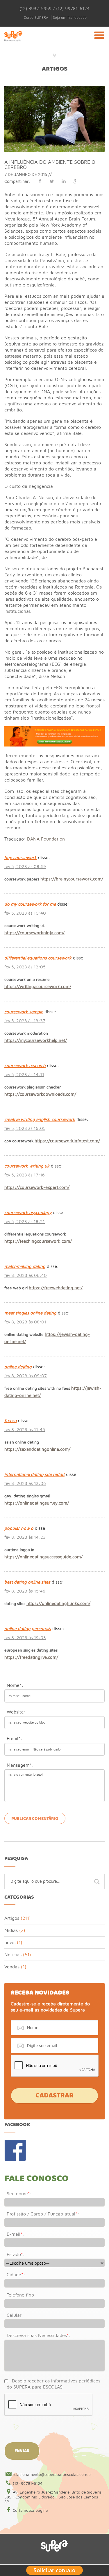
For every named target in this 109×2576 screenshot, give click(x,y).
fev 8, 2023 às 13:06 (25, 1483)
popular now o (19, 1528)
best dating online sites (27, 1582)
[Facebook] (40, 181)
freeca (10, 1421)
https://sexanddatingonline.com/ (37, 1449)
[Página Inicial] (13, 43)
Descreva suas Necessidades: (39, 2335)
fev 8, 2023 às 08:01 (25, 1322)
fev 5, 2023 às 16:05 (25, 1128)
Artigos (55, 69)
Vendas (12, 1967)
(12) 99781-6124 (28, 2483)
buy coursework (20, 857)
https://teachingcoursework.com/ (38, 1241)
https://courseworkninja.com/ (34, 933)
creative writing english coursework (40, 1119)
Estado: (16, 2254)
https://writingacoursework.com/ (38, 987)
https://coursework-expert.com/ (37, 1187)
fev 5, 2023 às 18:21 (25, 1221)
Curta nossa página (30, 2510)
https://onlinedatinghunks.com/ (58, 1603)
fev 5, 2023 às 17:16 (25, 1175)
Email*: (14, 1738)
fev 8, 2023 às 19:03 (25, 1638)
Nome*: (15, 1685)
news (10, 1942)
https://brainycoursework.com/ (72, 879)
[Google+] (76, 181)
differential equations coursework (38, 958)
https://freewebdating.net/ (56, 1288)
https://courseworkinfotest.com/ (67, 1141)
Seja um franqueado (70, 18)
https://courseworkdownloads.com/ (40, 1094)
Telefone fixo (20, 2295)
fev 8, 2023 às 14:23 (25, 1537)
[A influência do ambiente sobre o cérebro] (54, 88)
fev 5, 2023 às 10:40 (25, 913)
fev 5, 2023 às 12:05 (25, 967)
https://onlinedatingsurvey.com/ (37, 1503)
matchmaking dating (25, 1266)
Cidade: (16, 2275)
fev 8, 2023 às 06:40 (26, 1275)
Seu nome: (19, 2193)
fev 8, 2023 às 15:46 (25, 1591)
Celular (14, 2315)
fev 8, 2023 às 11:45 (25, 1429)
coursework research (25, 1065)
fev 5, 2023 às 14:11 (24, 1074)
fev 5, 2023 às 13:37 (25, 1021)
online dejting (18, 1367)
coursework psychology (28, 1212)
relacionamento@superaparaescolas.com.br (52, 2474)
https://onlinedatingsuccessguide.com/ (43, 1557)
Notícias (13, 1954)
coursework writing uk (27, 1166)
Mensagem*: (20, 1765)
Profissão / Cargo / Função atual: (43, 2214)
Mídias (11, 1930)
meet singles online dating (30, 1313)
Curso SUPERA (36, 18)
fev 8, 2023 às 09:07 (26, 1376)
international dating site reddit (34, 1474)
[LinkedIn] (64, 181)
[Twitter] (52, 181)
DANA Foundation (46, 839)
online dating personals (28, 1629)
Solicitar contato (54, 2570)
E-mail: (15, 2234)
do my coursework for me (30, 904)
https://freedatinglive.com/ (31, 1657)
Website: (16, 1712)
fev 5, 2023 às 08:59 (25, 866)
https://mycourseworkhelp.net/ (36, 1040)
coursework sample (24, 1012)
